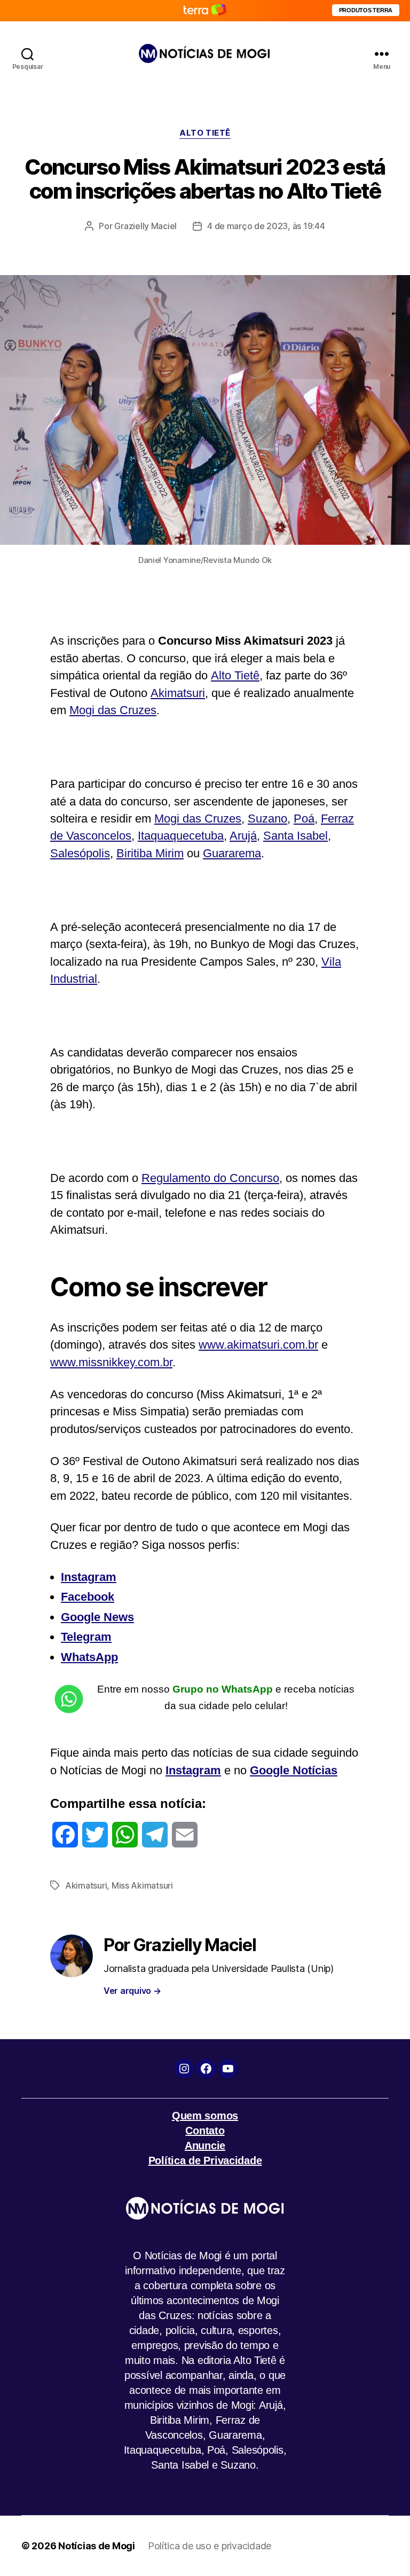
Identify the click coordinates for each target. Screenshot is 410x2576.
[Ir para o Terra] (205, 10)
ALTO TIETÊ (205, 133)
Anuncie (205, 2146)
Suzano (267, 819)
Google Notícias (294, 1770)
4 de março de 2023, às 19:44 (266, 226)
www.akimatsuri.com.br (258, 1345)
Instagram (89, 1577)
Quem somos (205, 2116)
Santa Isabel (295, 836)
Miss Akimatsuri (142, 1885)
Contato (205, 2131)
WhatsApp (89, 1657)
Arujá (243, 836)
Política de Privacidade (205, 2160)
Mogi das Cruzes (113, 710)
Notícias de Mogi (97, 2546)
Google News (97, 1617)
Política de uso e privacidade (210, 2546)
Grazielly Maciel (145, 226)
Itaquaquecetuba (181, 836)
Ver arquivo (132, 1991)
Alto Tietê (235, 675)
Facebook (88, 1597)
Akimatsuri (178, 693)
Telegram (86, 1637)
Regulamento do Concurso (210, 1178)
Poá (304, 819)
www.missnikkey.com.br (111, 1362)
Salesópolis (80, 853)
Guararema (232, 853)
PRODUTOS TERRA (366, 10)
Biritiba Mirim (150, 853)
